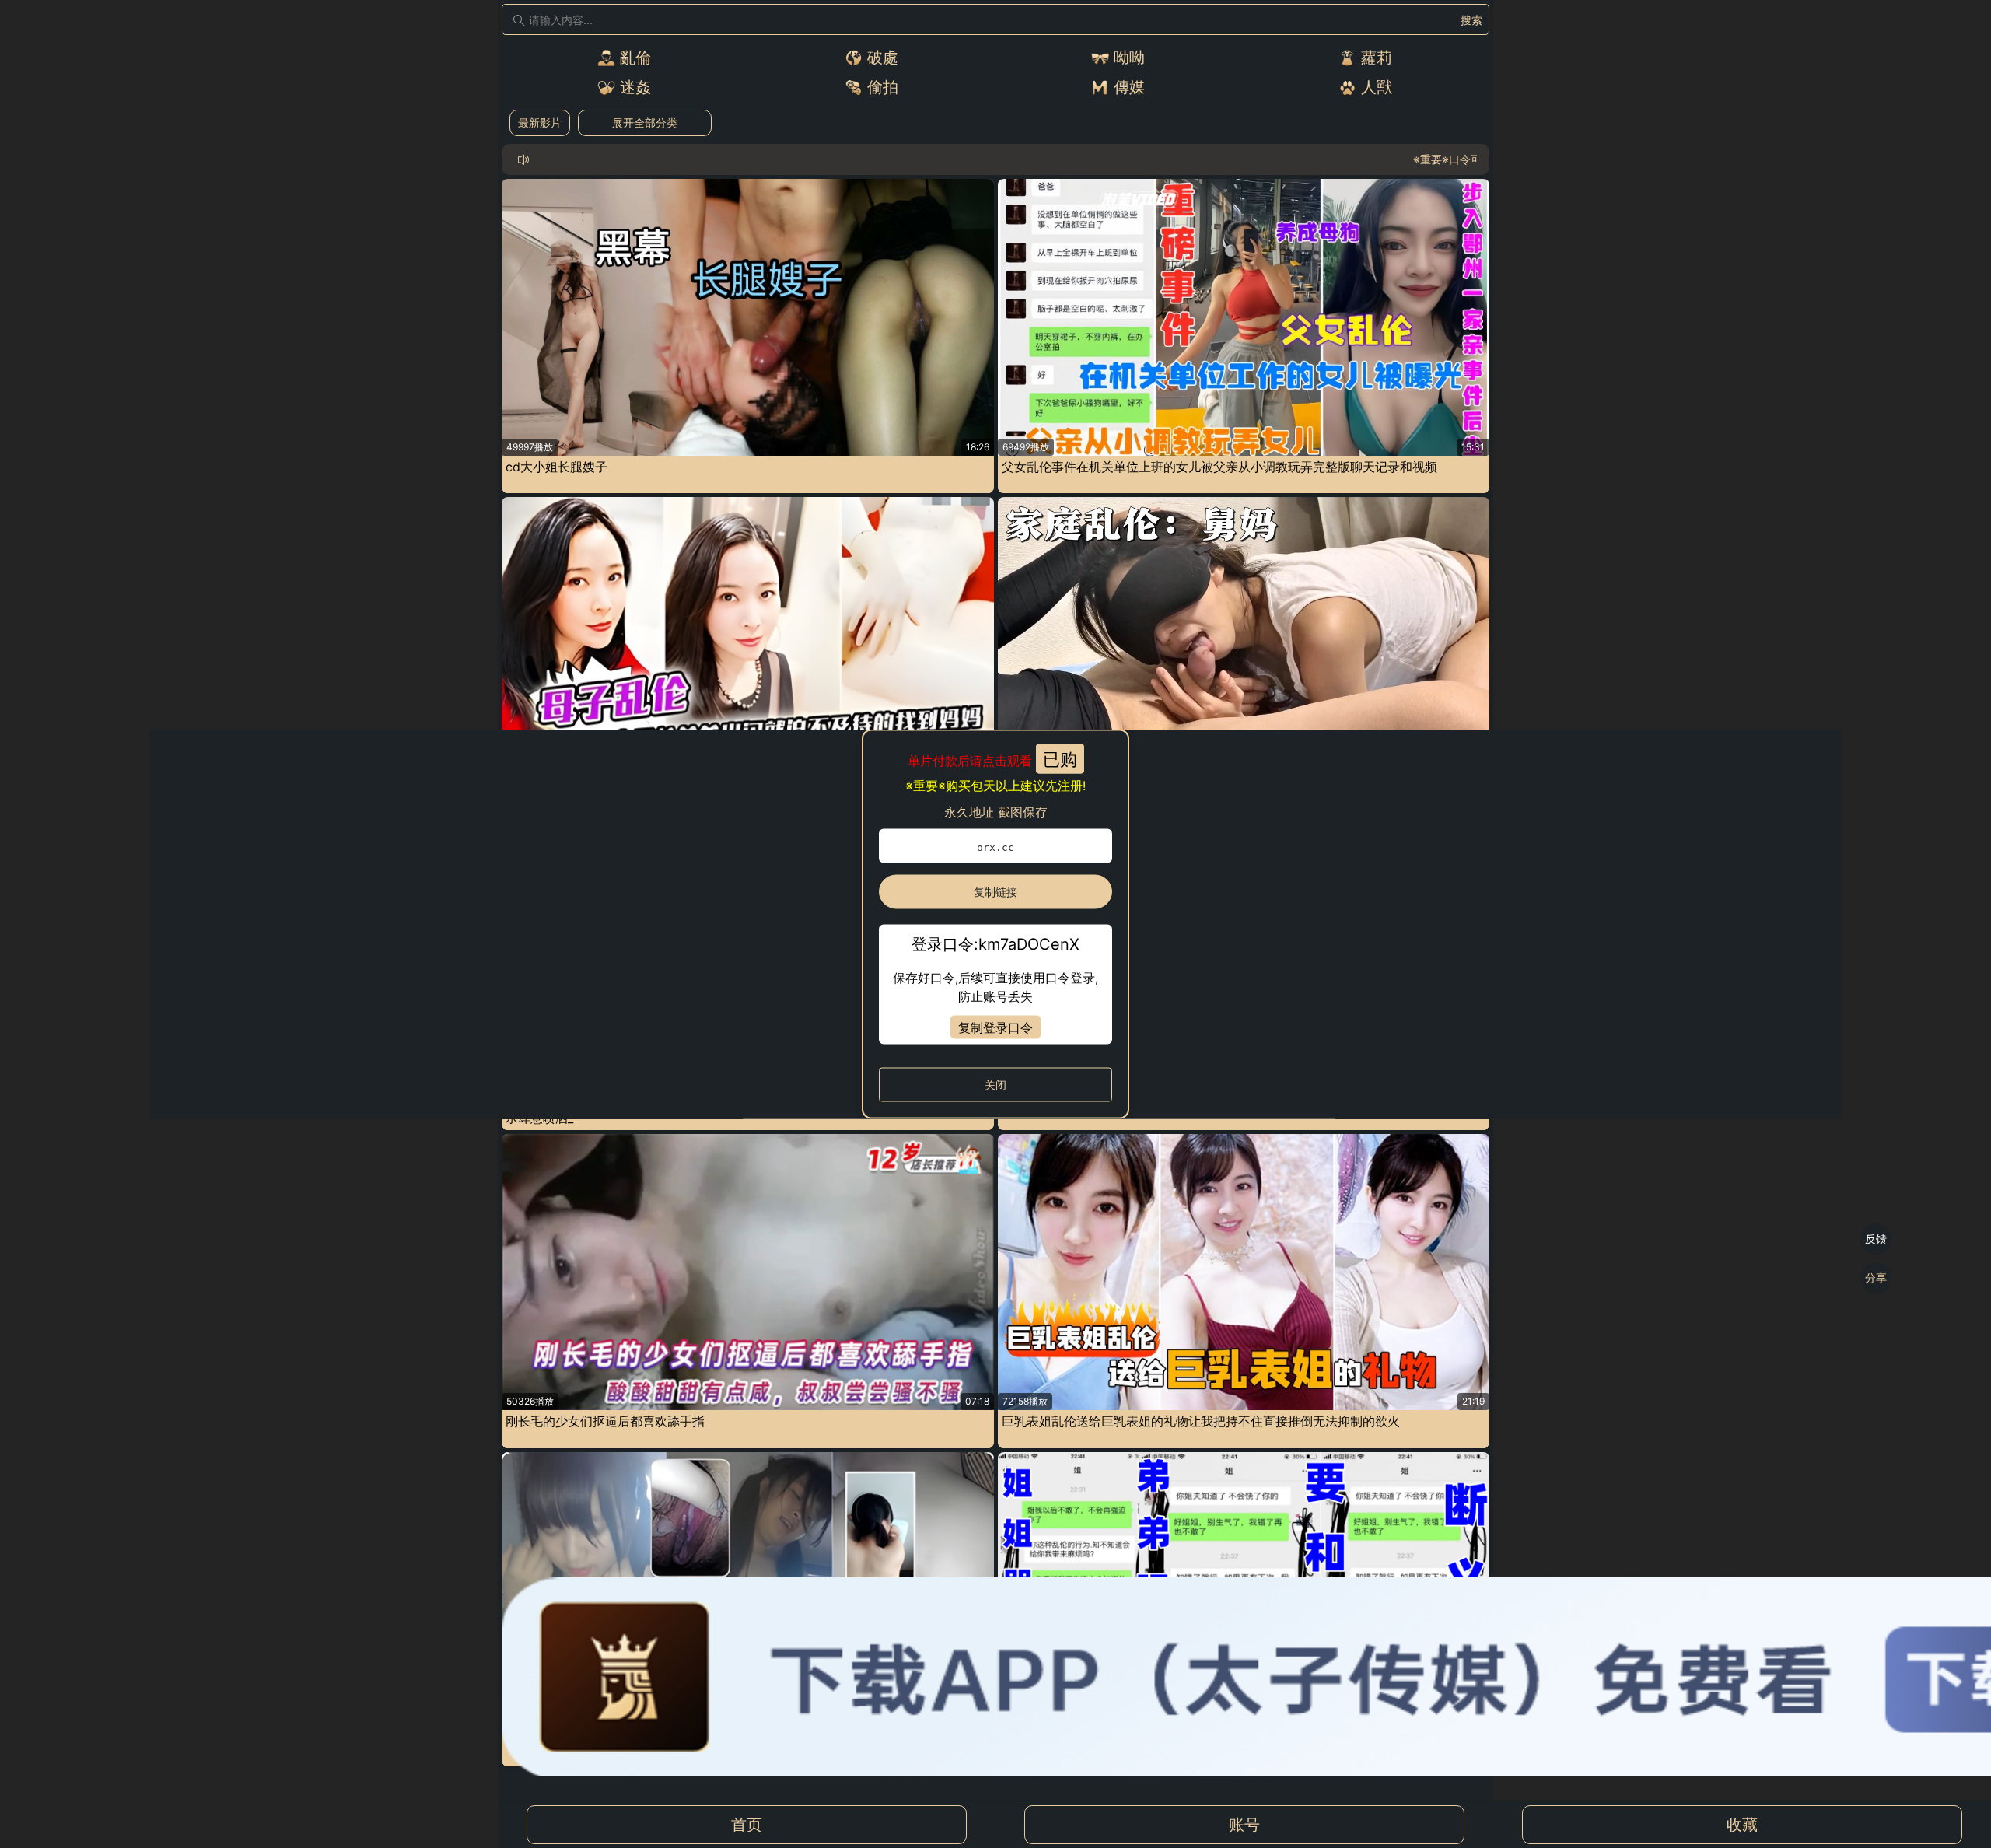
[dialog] (995, 924)
